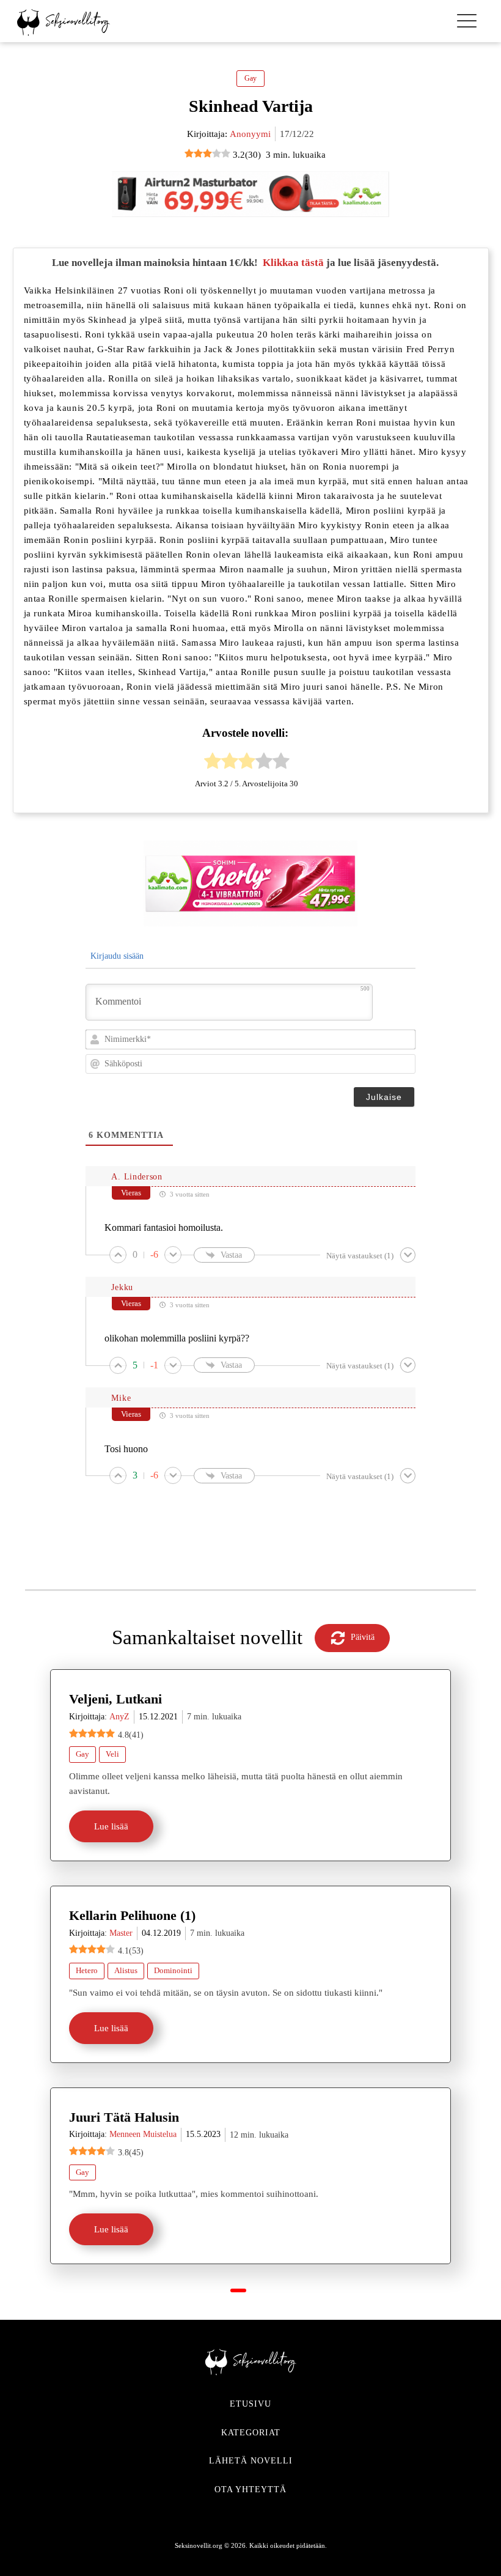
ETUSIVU (250, 2404)
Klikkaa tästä (293, 263)
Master (121, 1933)
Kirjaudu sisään (116, 956)
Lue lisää (111, 1826)
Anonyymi (250, 134)
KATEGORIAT (251, 2433)
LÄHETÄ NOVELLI (251, 2461)
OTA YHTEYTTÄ (250, 2489)
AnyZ (119, 1717)
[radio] (213, 763)
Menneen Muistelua (143, 2134)
